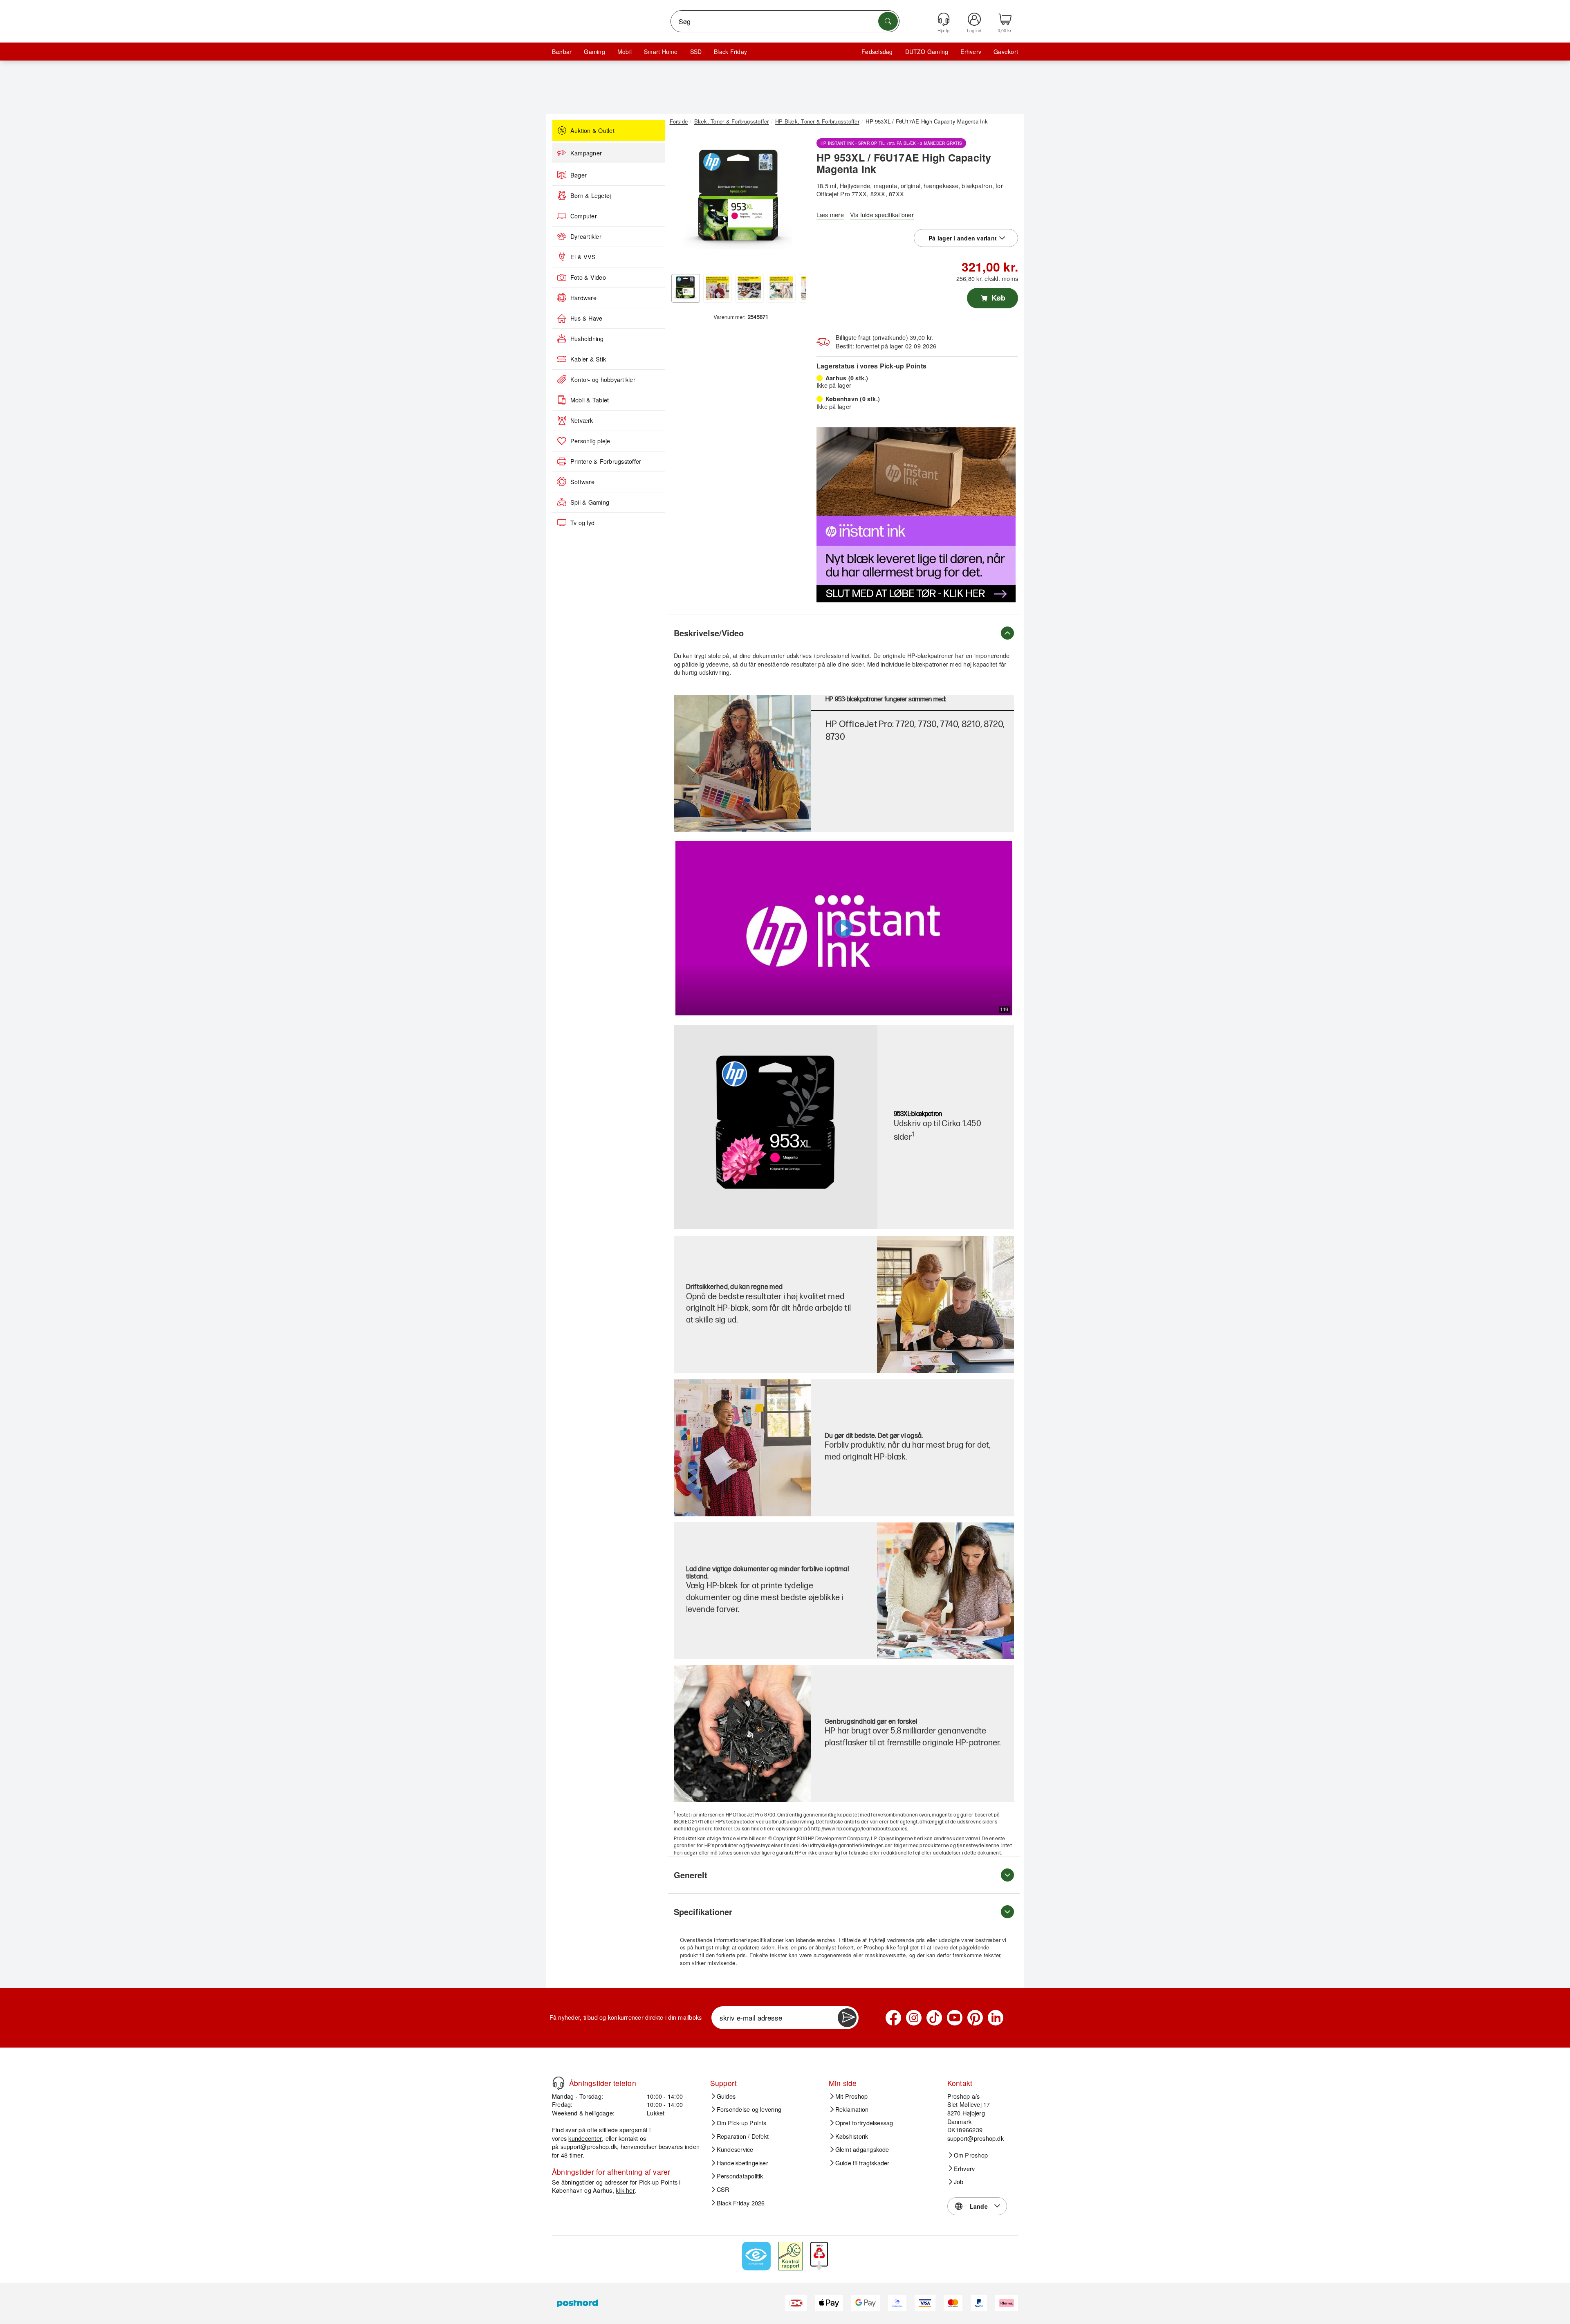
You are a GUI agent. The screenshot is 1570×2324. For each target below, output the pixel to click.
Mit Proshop (852, 2096)
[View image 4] (781, 288)
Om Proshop (971, 2155)
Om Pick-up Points (742, 2123)
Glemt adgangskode (862, 2149)
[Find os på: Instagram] (914, 2018)
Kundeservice (735, 2149)
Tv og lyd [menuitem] (582, 523)
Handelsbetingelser (742, 2162)
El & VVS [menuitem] (583, 257)
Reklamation (852, 2109)
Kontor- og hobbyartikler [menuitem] (603, 379)
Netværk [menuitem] (582, 420)
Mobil (625, 52)
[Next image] (794, 202)
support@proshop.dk (589, 2146)
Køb (997, 298)
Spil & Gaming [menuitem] (590, 502)
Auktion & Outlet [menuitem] (592, 130)
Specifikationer (703, 1912)
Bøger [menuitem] (579, 175)
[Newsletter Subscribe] (847, 2018)
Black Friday (730, 52)
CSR (723, 2189)
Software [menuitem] (582, 482)
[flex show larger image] (742, 1734)
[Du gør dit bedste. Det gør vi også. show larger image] (742, 1448)
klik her (625, 2190)
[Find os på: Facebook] (893, 2018)
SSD (696, 52)
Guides (726, 2096)
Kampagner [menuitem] (586, 153)
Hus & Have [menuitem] (586, 318)
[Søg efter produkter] (888, 21)
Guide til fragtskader (862, 2162)
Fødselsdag (877, 52)
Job (959, 2182)
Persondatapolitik (740, 2176)
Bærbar (562, 52)
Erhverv (971, 52)
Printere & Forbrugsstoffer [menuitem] (606, 461)
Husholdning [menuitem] (587, 339)
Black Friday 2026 (741, 2203)
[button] (738, 200)
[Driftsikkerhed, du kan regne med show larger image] (945, 1305)
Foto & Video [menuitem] (588, 277)
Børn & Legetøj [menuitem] (591, 195)
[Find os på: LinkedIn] (996, 2018)
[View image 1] (686, 288)
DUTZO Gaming (927, 52)
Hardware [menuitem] (583, 298)
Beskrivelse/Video (709, 633)
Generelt (691, 1875)
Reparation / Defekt (743, 2136)
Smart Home (661, 52)
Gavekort (1006, 52)
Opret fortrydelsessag (864, 2123)
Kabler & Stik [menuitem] (588, 359)
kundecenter (585, 2138)
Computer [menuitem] (584, 216)
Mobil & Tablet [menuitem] (590, 400)
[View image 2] (718, 288)
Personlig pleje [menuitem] (590, 441)
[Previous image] (682, 202)
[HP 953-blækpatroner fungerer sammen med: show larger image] (742, 763)
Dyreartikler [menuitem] (586, 236)
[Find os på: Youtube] (955, 2018)
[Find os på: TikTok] (934, 2018)
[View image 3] (749, 288)
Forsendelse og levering (749, 2109)
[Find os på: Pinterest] (975, 2018)
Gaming (594, 52)
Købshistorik (852, 2136)
